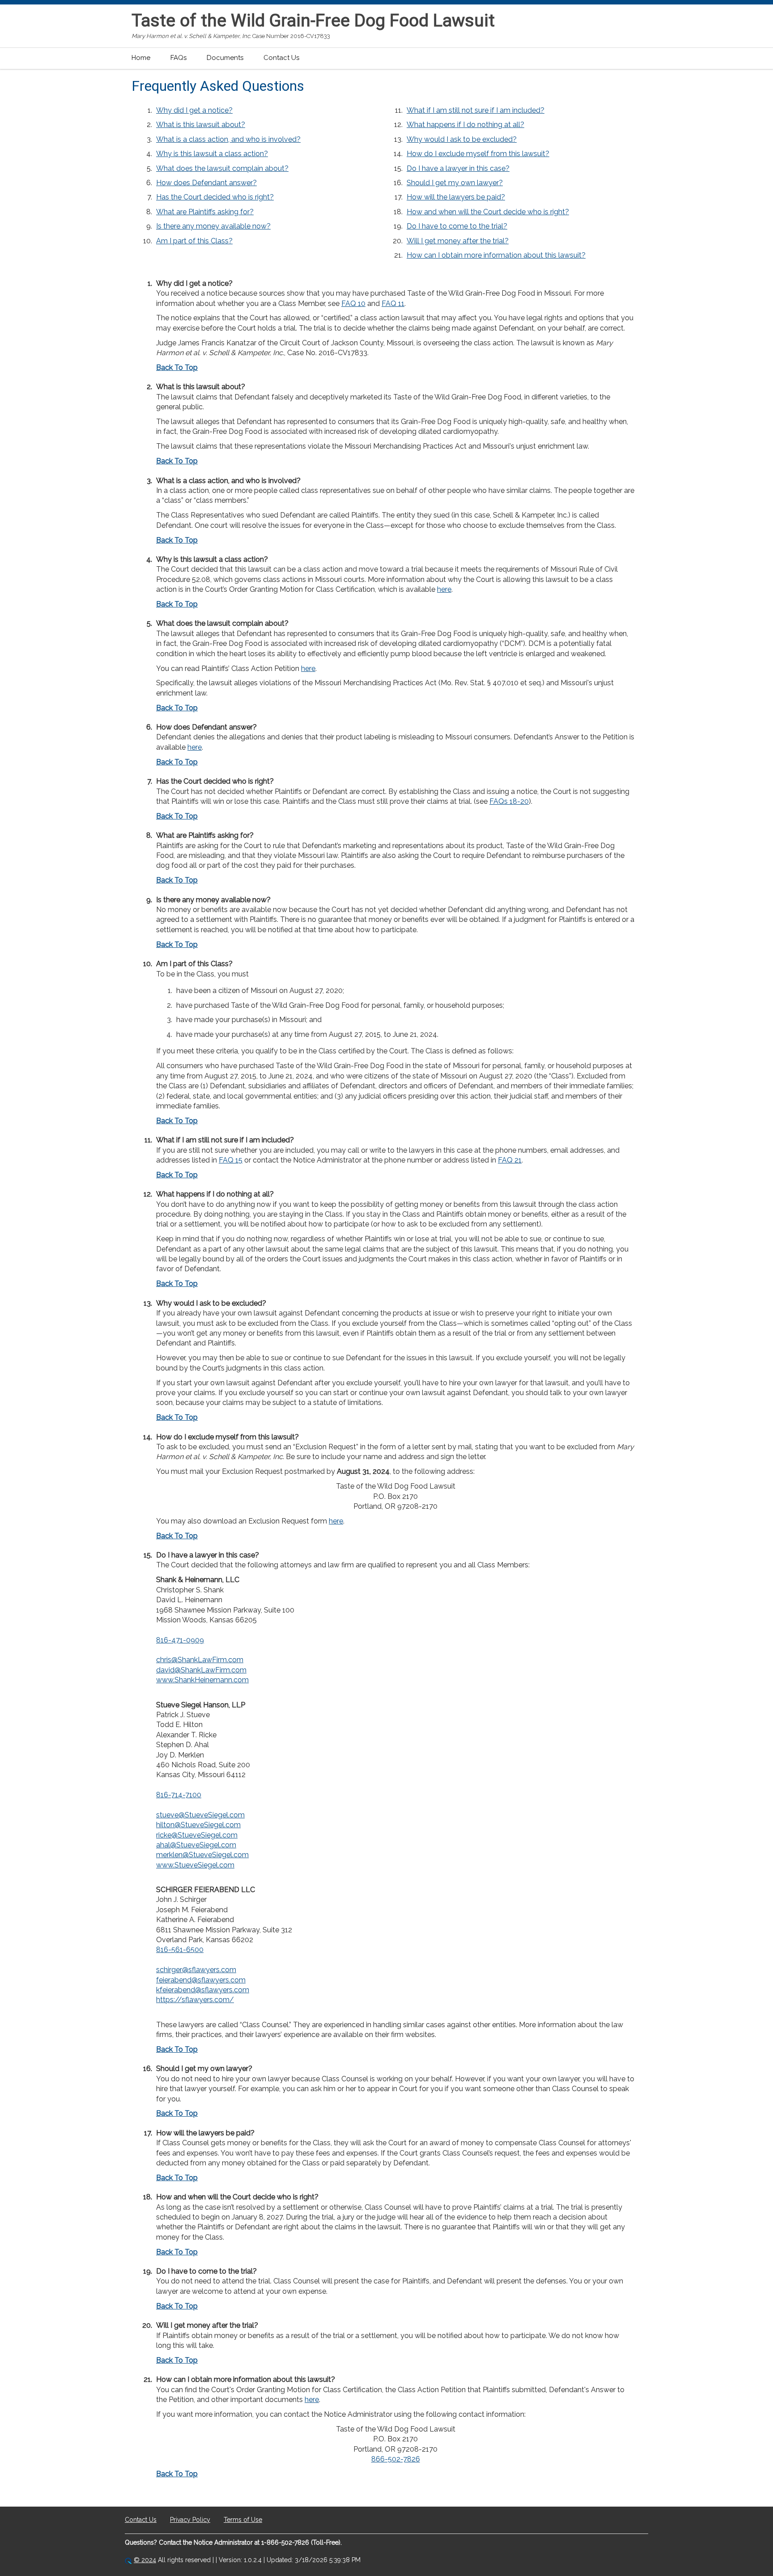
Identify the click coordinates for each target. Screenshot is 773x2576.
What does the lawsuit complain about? (222, 168)
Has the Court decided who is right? (215, 197)
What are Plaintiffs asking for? (205, 212)
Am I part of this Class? (194, 241)
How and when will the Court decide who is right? (488, 212)
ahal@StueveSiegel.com (196, 1845)
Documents (225, 58)
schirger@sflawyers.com (196, 1970)
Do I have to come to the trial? (457, 226)
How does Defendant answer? (206, 183)
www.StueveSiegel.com (195, 1865)
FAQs (178, 58)
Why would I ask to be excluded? (462, 139)
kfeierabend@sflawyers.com (203, 1990)
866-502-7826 (396, 2459)
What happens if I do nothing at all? (465, 125)
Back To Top (177, 367)
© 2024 (145, 2560)
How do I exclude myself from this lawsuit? (478, 154)
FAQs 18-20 (509, 801)
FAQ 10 (353, 303)
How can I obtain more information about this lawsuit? (496, 255)
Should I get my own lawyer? (455, 183)
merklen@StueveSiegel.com (202, 1855)
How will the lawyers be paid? (456, 197)
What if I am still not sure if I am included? (476, 110)
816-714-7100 (179, 1795)
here (444, 589)
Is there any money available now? (213, 226)
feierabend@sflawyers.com (201, 1980)
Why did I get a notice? (194, 110)
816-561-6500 (180, 1950)
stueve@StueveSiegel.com (200, 1815)
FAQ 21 (510, 1160)
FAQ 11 (393, 303)
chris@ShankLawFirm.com (200, 1660)
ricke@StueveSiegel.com (197, 1835)
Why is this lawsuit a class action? (212, 154)
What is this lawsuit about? (201, 125)
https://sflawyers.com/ (195, 2000)
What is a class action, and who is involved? (228, 139)
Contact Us (281, 58)
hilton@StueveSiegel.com (198, 1825)
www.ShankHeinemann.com (202, 1680)
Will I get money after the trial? (458, 241)
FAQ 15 (231, 1160)
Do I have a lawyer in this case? (458, 168)
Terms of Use (243, 2520)
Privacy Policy (190, 2520)
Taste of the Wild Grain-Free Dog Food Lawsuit (313, 21)
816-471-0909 (180, 1640)
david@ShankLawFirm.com (201, 1670)
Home (141, 58)
